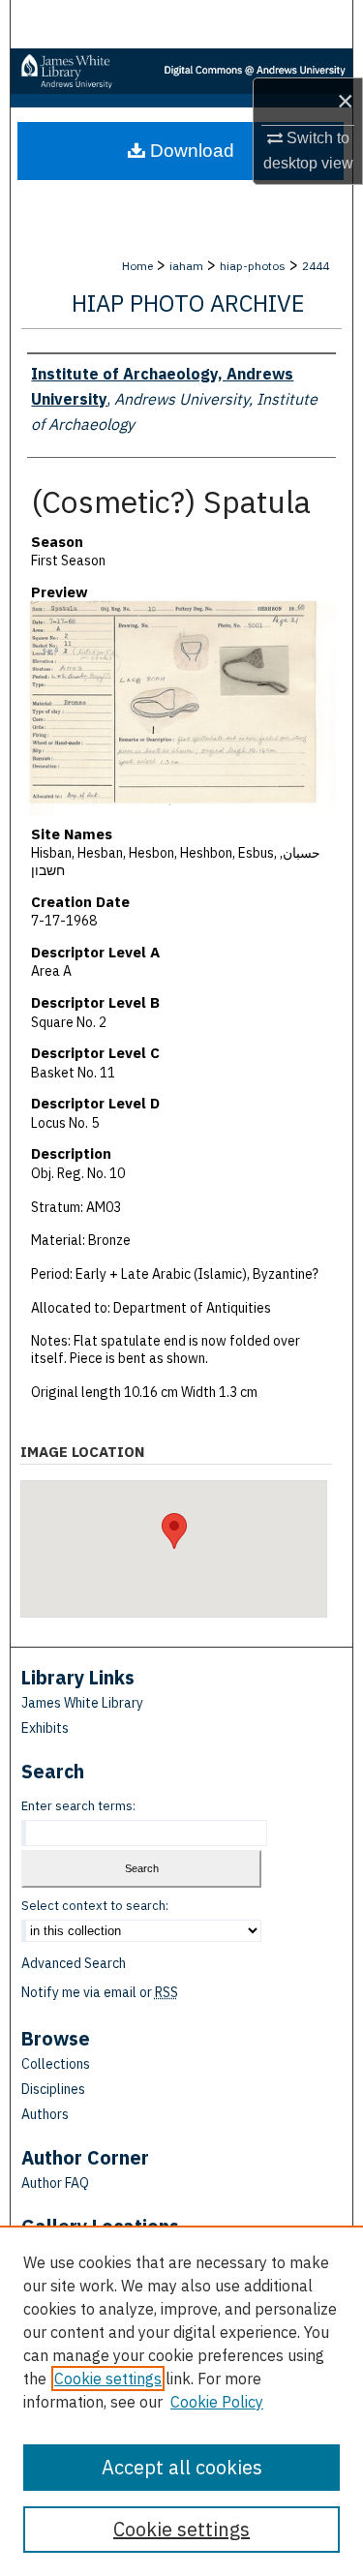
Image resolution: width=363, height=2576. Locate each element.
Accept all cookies (182, 2467)
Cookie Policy (217, 2402)
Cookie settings (108, 2379)
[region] (181, 2401)
